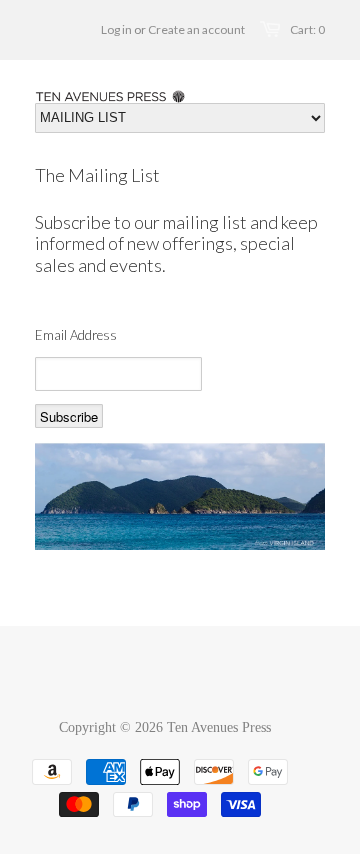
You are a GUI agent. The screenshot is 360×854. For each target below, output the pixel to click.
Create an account (196, 29)
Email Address (76, 335)
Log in (116, 29)
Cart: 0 (307, 29)
